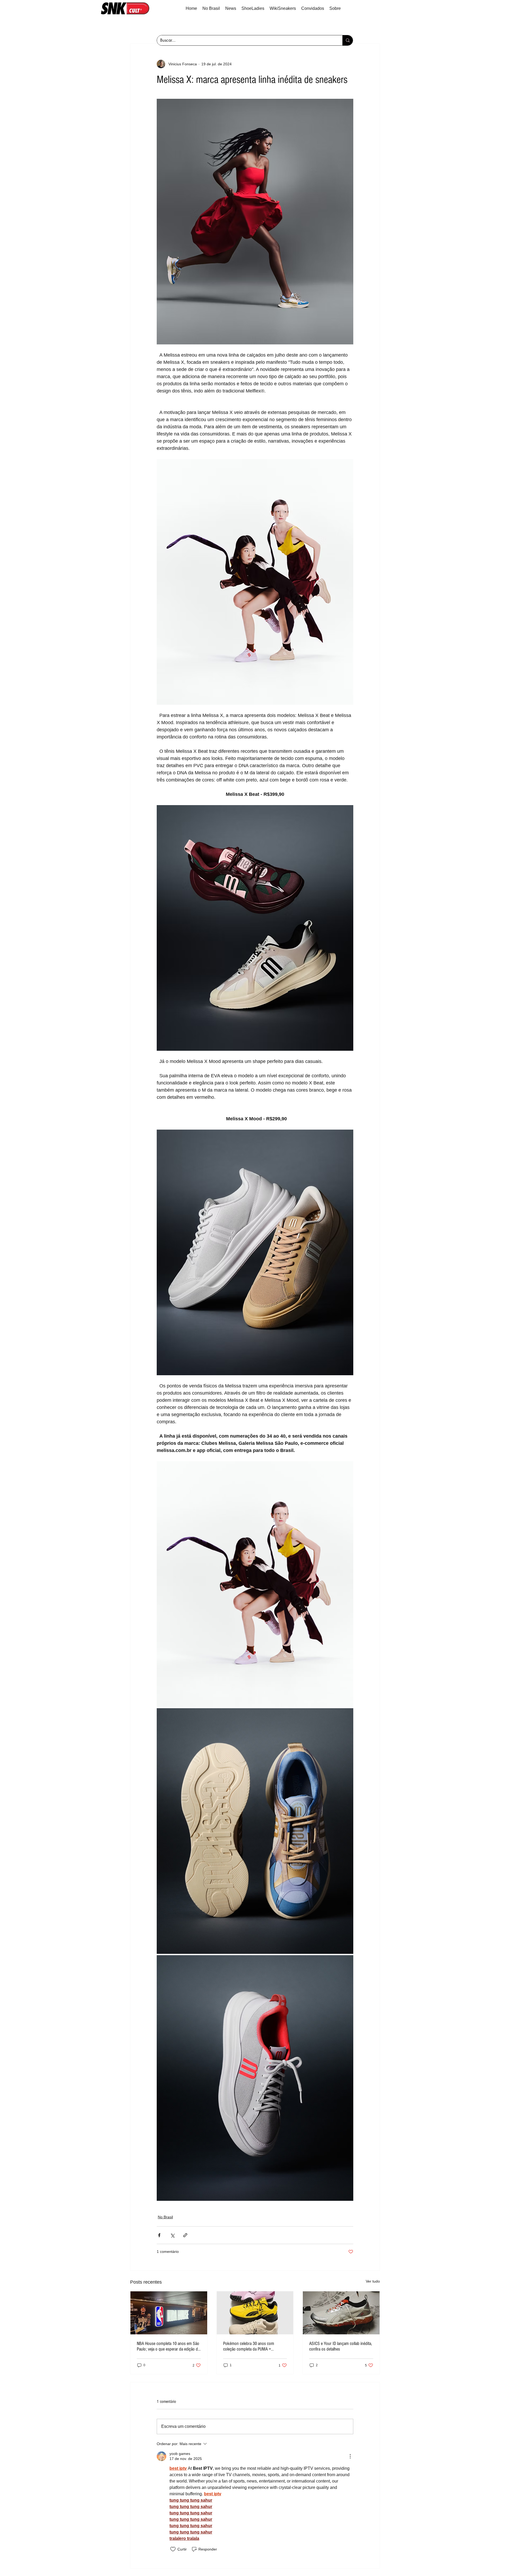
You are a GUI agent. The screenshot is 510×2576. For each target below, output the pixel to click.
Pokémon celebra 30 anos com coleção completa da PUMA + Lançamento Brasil (249, 2346)
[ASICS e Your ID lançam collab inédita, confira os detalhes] (341, 2313)
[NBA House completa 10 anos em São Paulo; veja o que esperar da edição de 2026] (169, 2313)
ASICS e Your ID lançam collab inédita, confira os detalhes (341, 2346)
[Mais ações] (350, 2456)
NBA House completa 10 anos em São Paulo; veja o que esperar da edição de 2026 (168, 2346)
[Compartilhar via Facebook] (159, 2235)
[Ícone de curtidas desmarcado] (173, 2549)
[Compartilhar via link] (185, 2235)
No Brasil (165, 2217)
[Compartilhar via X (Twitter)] (172, 2235)
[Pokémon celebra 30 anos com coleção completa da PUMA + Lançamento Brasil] (255, 2313)
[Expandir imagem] (255, 1584)
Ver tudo (373, 2281)
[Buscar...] (348, 40)
